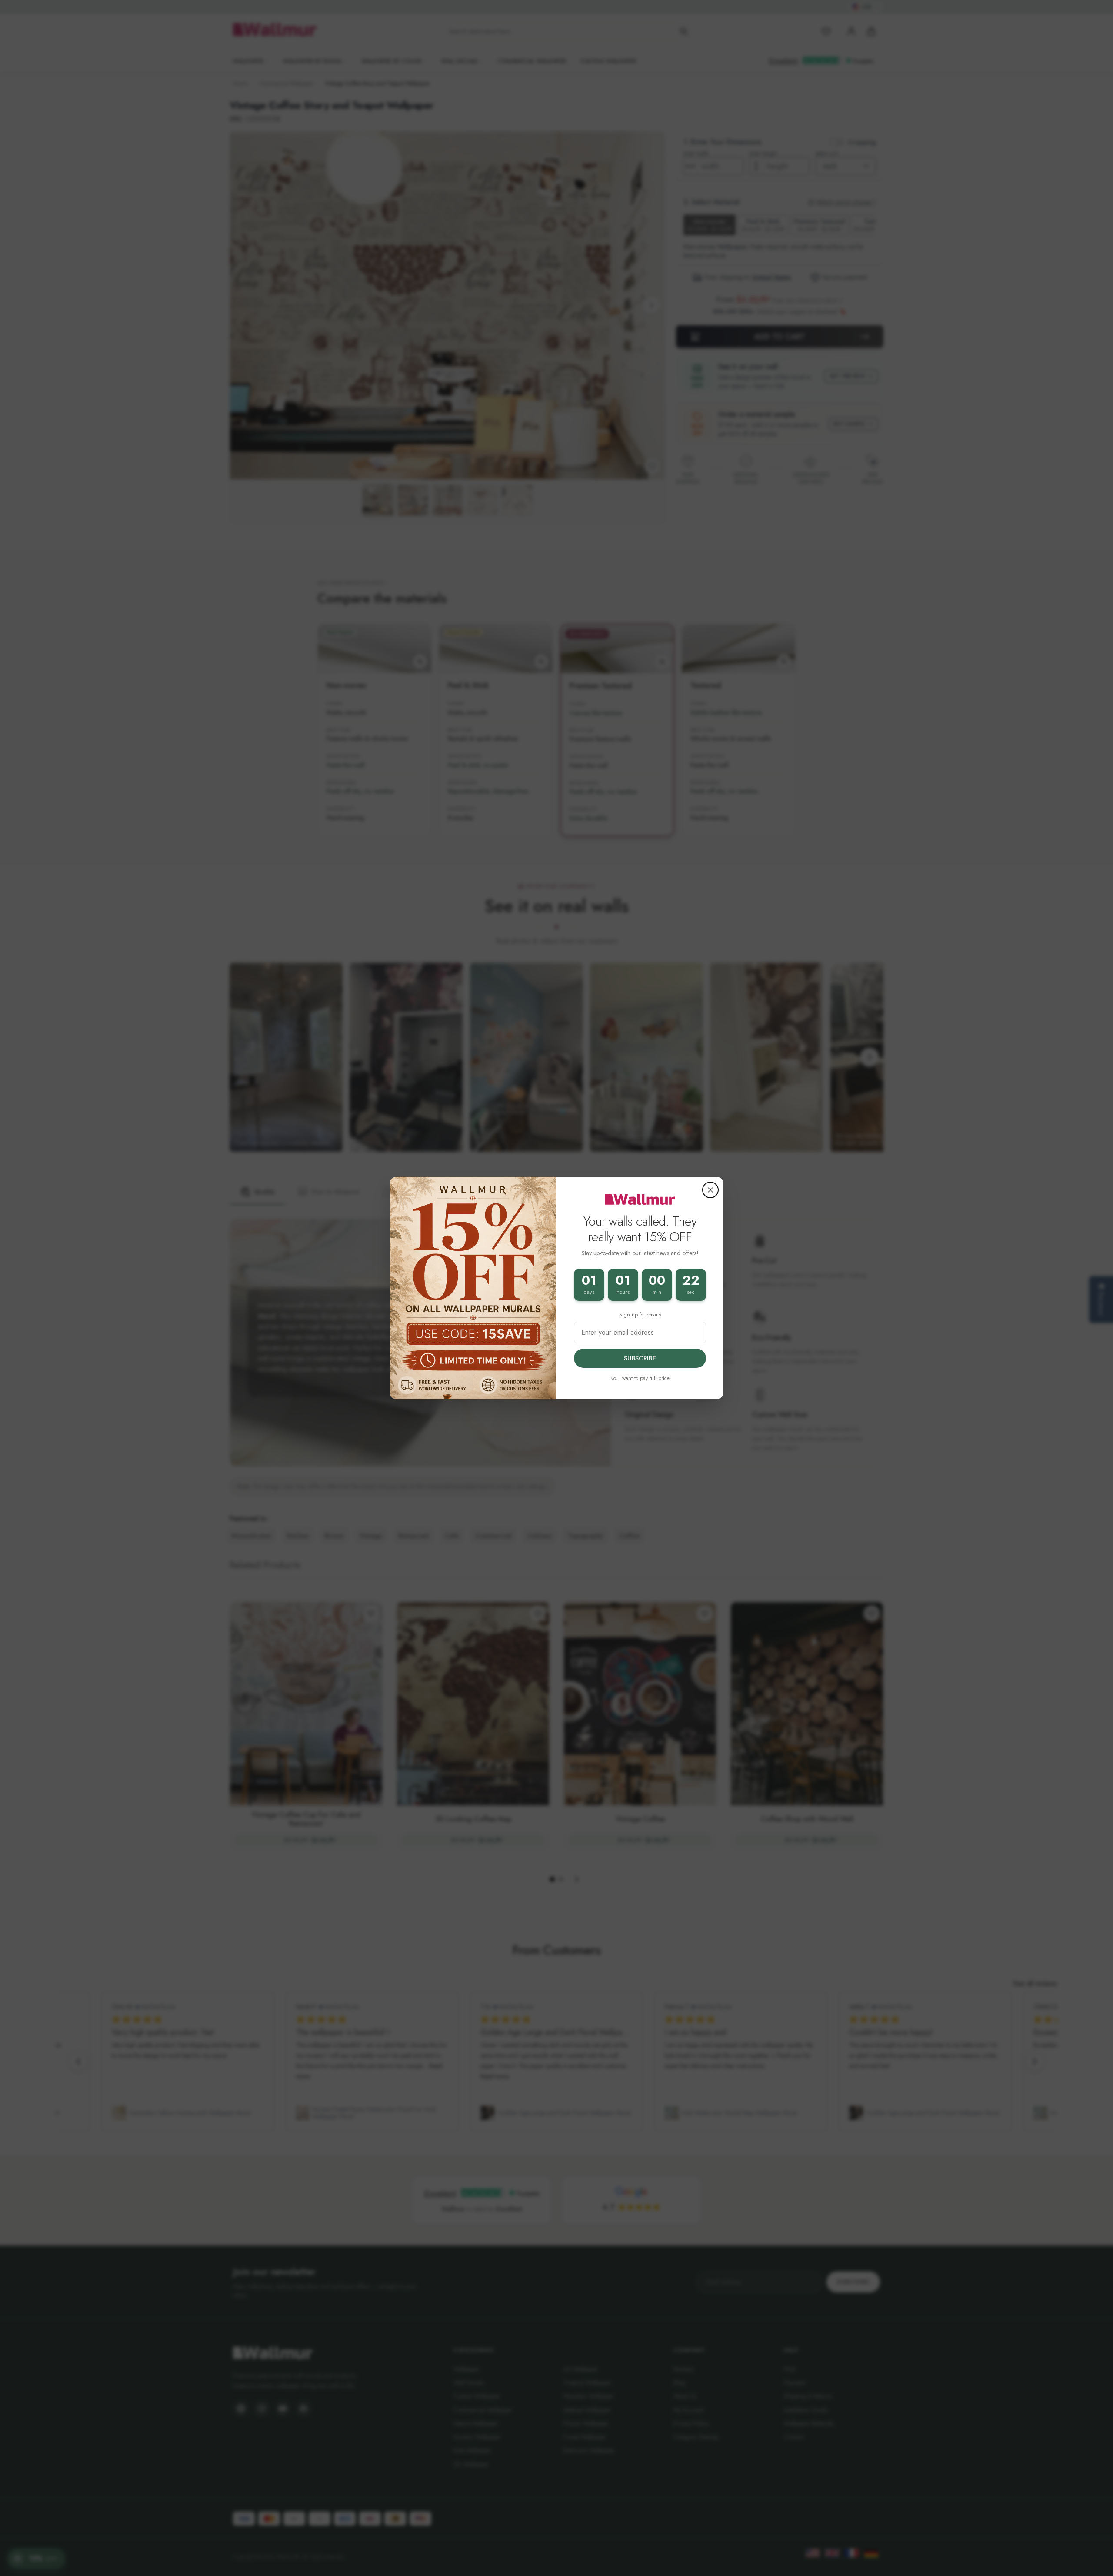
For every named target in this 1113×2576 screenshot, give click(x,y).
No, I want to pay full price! (640, 1378)
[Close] (710, 1190)
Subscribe (640, 1358)
